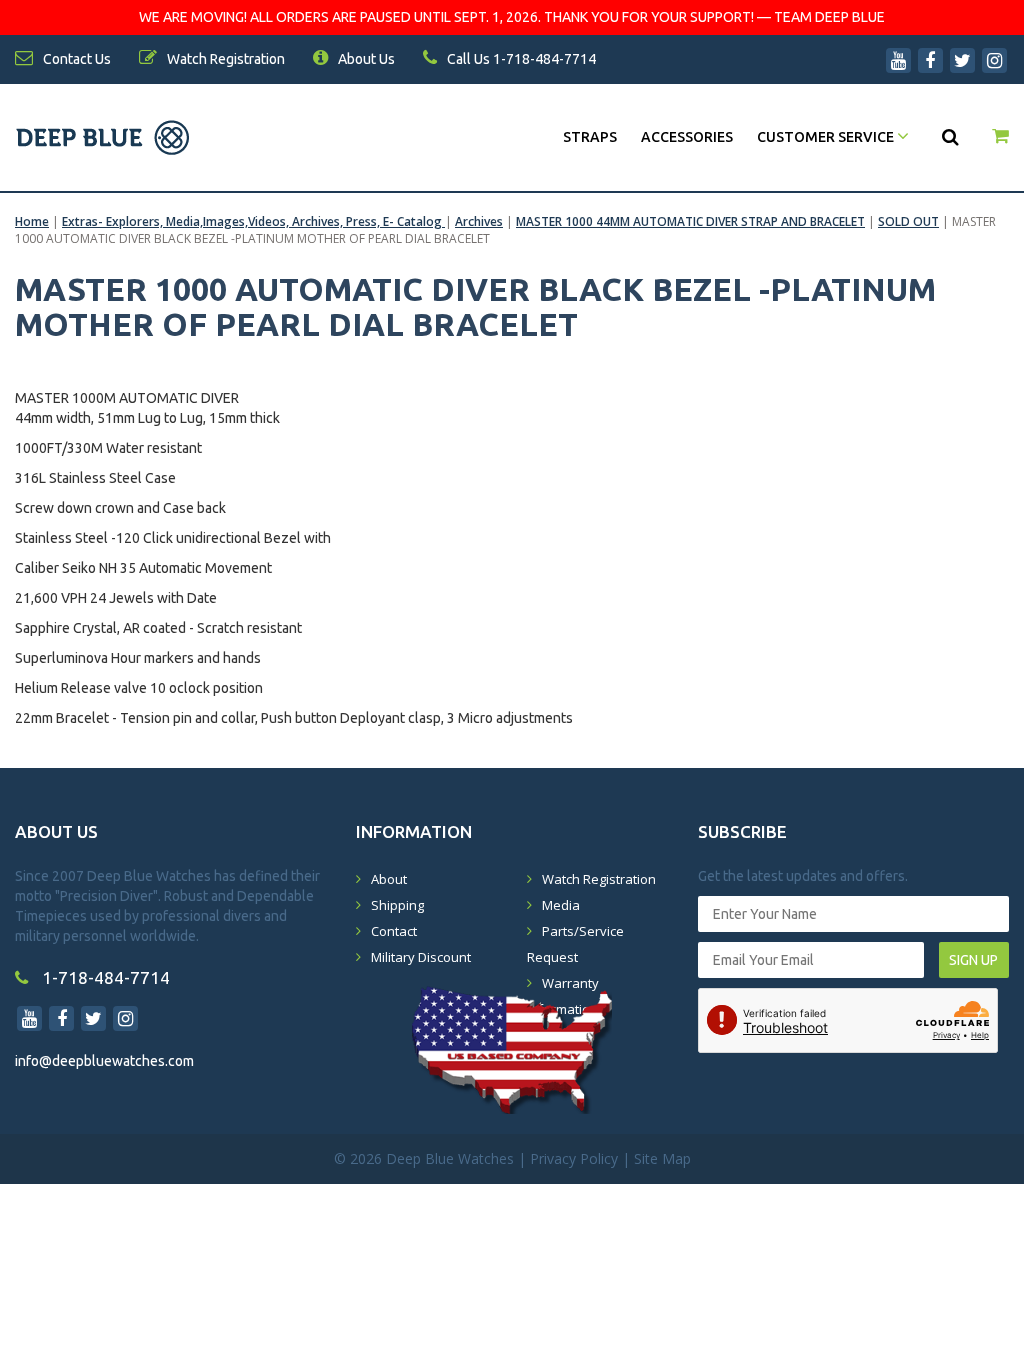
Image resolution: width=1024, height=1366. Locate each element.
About (389, 879)
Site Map (662, 1158)
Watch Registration (599, 879)
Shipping (397, 905)
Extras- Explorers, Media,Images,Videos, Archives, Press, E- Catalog (253, 221)
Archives (479, 221)
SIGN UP (973, 960)
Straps (590, 137)
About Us (365, 59)
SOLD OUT (908, 221)
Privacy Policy (574, 1158)
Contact (394, 931)
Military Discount (421, 957)
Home (32, 221)
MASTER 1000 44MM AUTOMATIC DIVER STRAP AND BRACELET (690, 221)
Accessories (687, 137)
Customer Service (827, 137)
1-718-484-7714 (104, 977)
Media (561, 905)
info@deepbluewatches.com (104, 1061)
